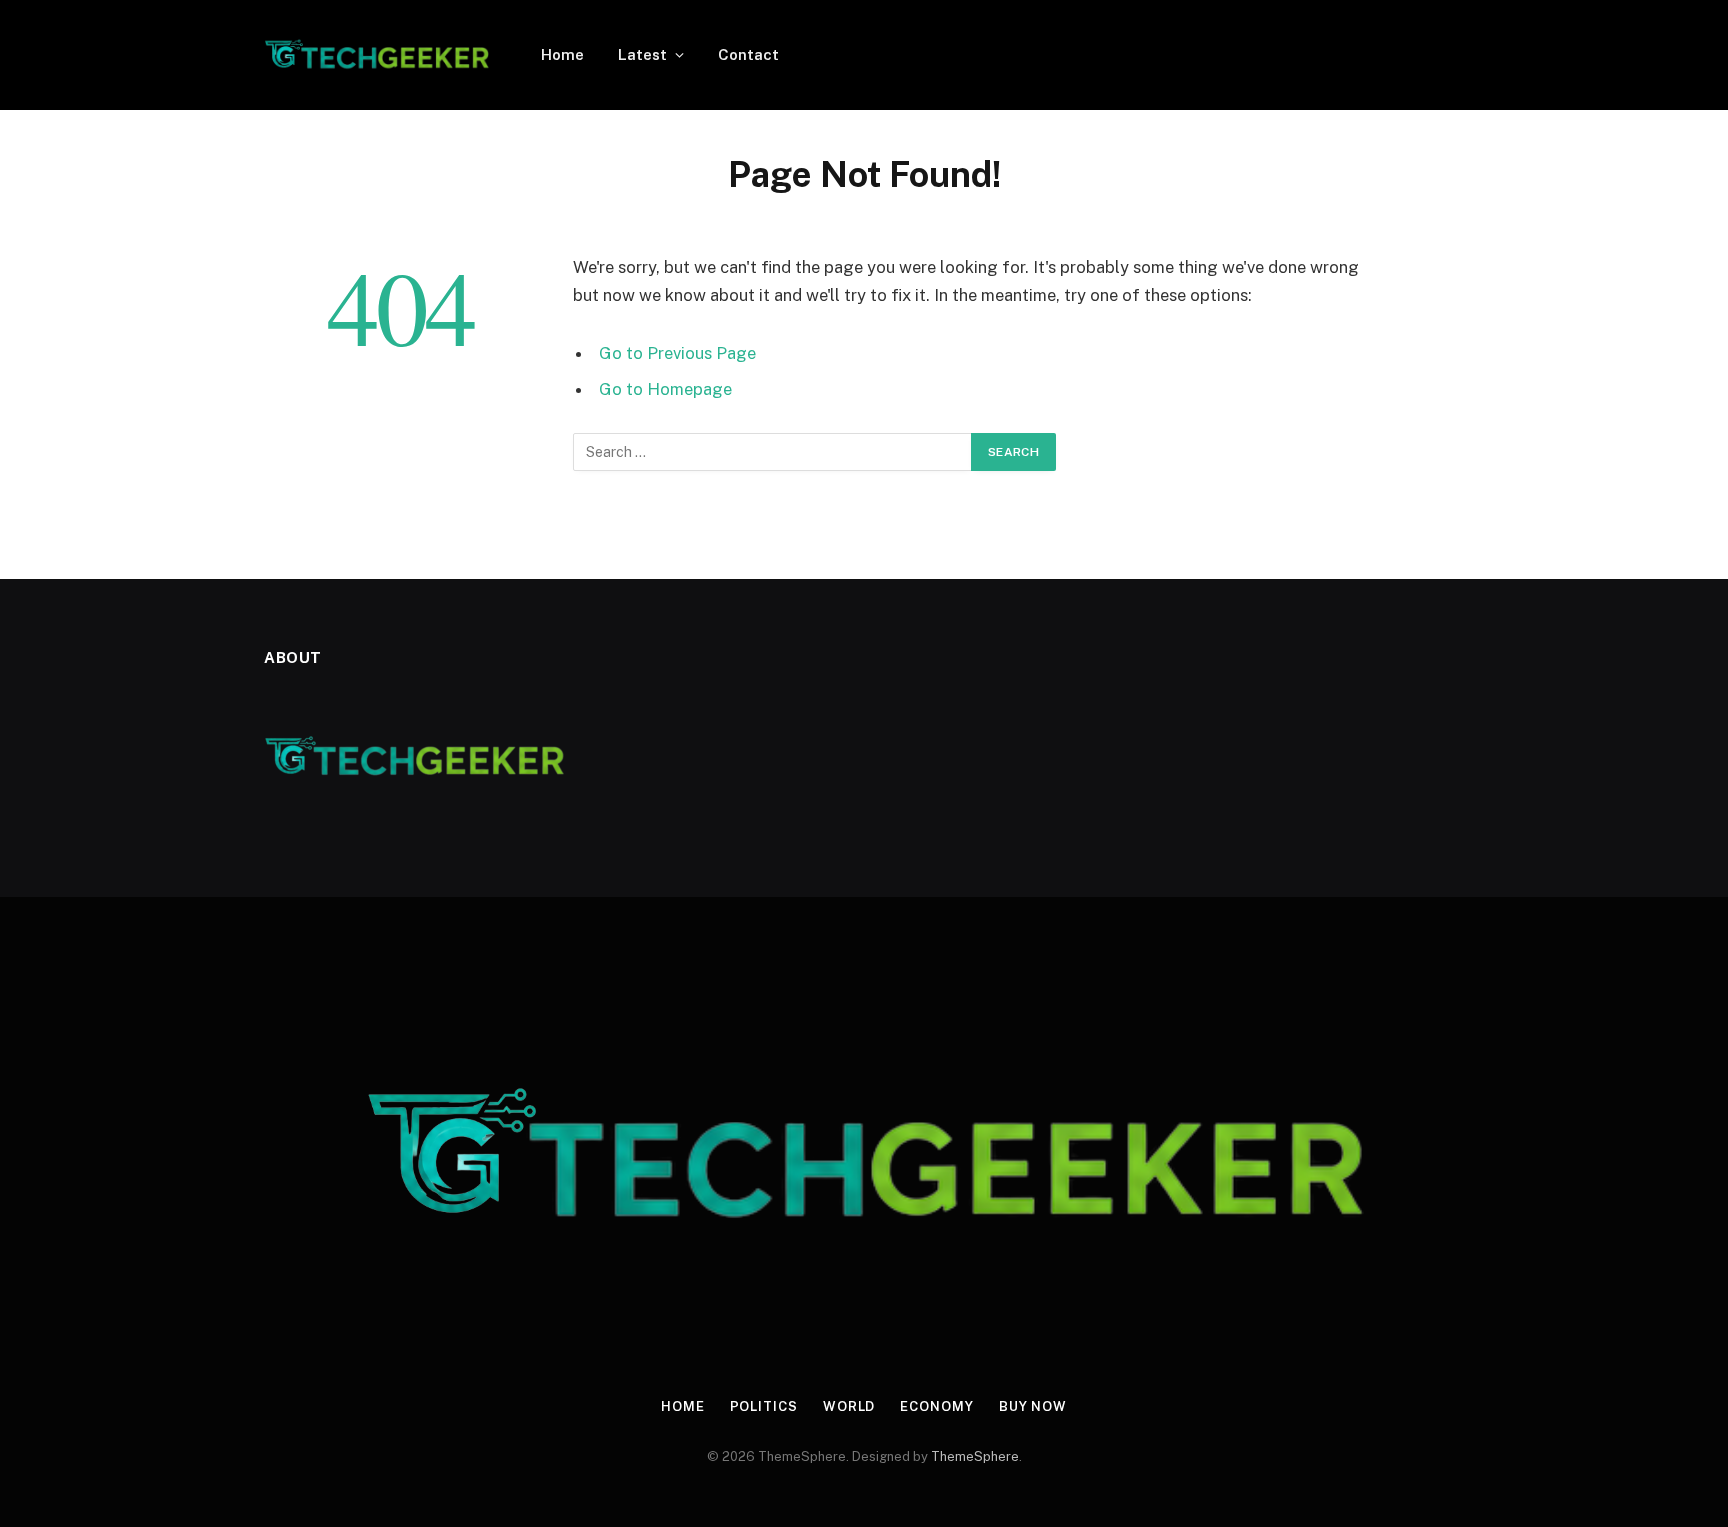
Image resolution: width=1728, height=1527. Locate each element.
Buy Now (1033, 1406)
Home (562, 54)
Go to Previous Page (677, 353)
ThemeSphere (975, 1456)
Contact (748, 54)
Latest (642, 54)
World (849, 1406)
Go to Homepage (665, 389)
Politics (764, 1406)
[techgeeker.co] (376, 55)
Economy (936, 1406)
